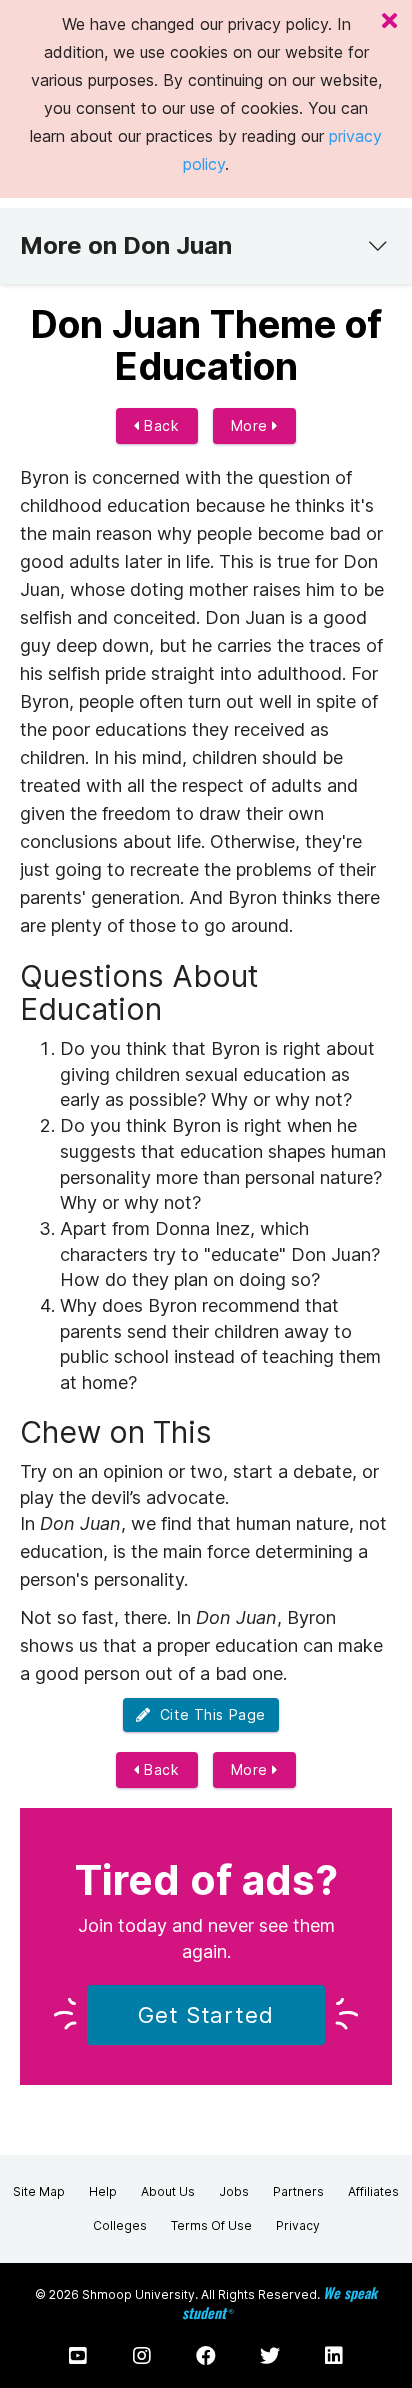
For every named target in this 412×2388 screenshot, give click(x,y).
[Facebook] (206, 2356)
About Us (168, 2191)
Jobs (234, 2191)
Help (103, 2191)
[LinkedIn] (334, 2356)
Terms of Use (211, 2225)
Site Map (39, 2191)
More (252, 425)
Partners (298, 2191)
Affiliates (373, 2191)
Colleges (120, 2225)
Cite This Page (208, 1714)
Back (160, 425)
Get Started (206, 2015)
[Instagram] (142, 2356)
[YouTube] (78, 2356)
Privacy (298, 2225)
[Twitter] (270, 2356)
